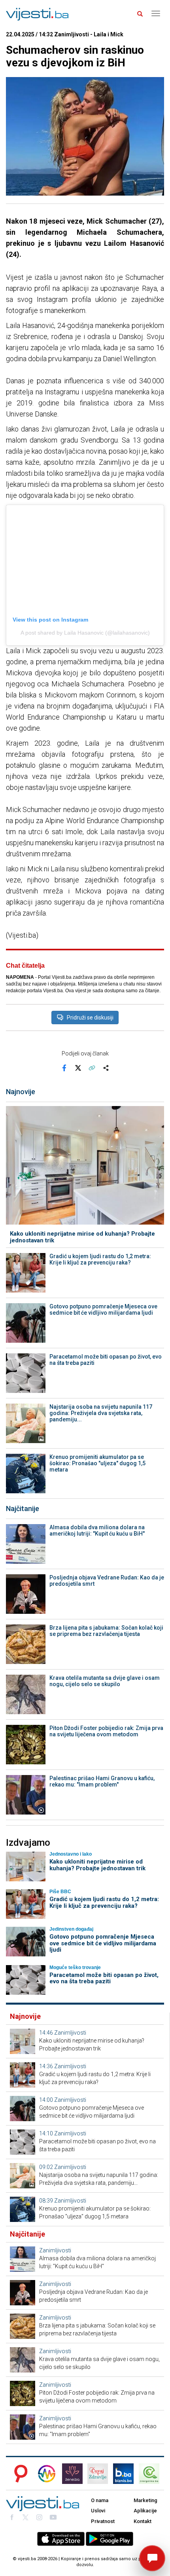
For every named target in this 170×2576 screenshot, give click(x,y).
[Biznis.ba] (123, 2474)
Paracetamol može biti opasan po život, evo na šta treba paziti (106, 1360)
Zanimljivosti (70, 2033)
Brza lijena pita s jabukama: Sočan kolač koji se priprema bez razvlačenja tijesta (106, 1631)
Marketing (145, 2500)
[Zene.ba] (72, 2474)
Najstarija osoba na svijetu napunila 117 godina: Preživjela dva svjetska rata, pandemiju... (101, 1413)
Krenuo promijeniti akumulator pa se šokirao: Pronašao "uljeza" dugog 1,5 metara (97, 1463)
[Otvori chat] (152, 2558)
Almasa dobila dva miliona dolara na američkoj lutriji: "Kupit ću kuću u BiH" (97, 1530)
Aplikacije (145, 2511)
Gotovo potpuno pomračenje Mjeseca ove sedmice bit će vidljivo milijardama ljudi (103, 1310)
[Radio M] (19, 2474)
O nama (100, 2500)
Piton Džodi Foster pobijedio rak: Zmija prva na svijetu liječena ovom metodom (106, 1731)
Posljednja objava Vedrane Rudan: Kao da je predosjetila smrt (107, 1581)
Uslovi (98, 2511)
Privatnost (103, 2521)
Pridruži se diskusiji (90, 1018)
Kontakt (143, 2521)
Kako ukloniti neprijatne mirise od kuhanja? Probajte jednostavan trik (82, 1237)
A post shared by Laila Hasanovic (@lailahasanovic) (85, 633)
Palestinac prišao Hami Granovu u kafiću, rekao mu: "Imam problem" (102, 1781)
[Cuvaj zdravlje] (98, 2474)
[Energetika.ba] (151, 2474)
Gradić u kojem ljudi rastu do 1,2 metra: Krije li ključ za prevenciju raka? (100, 1259)
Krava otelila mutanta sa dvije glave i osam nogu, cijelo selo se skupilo (105, 1681)
